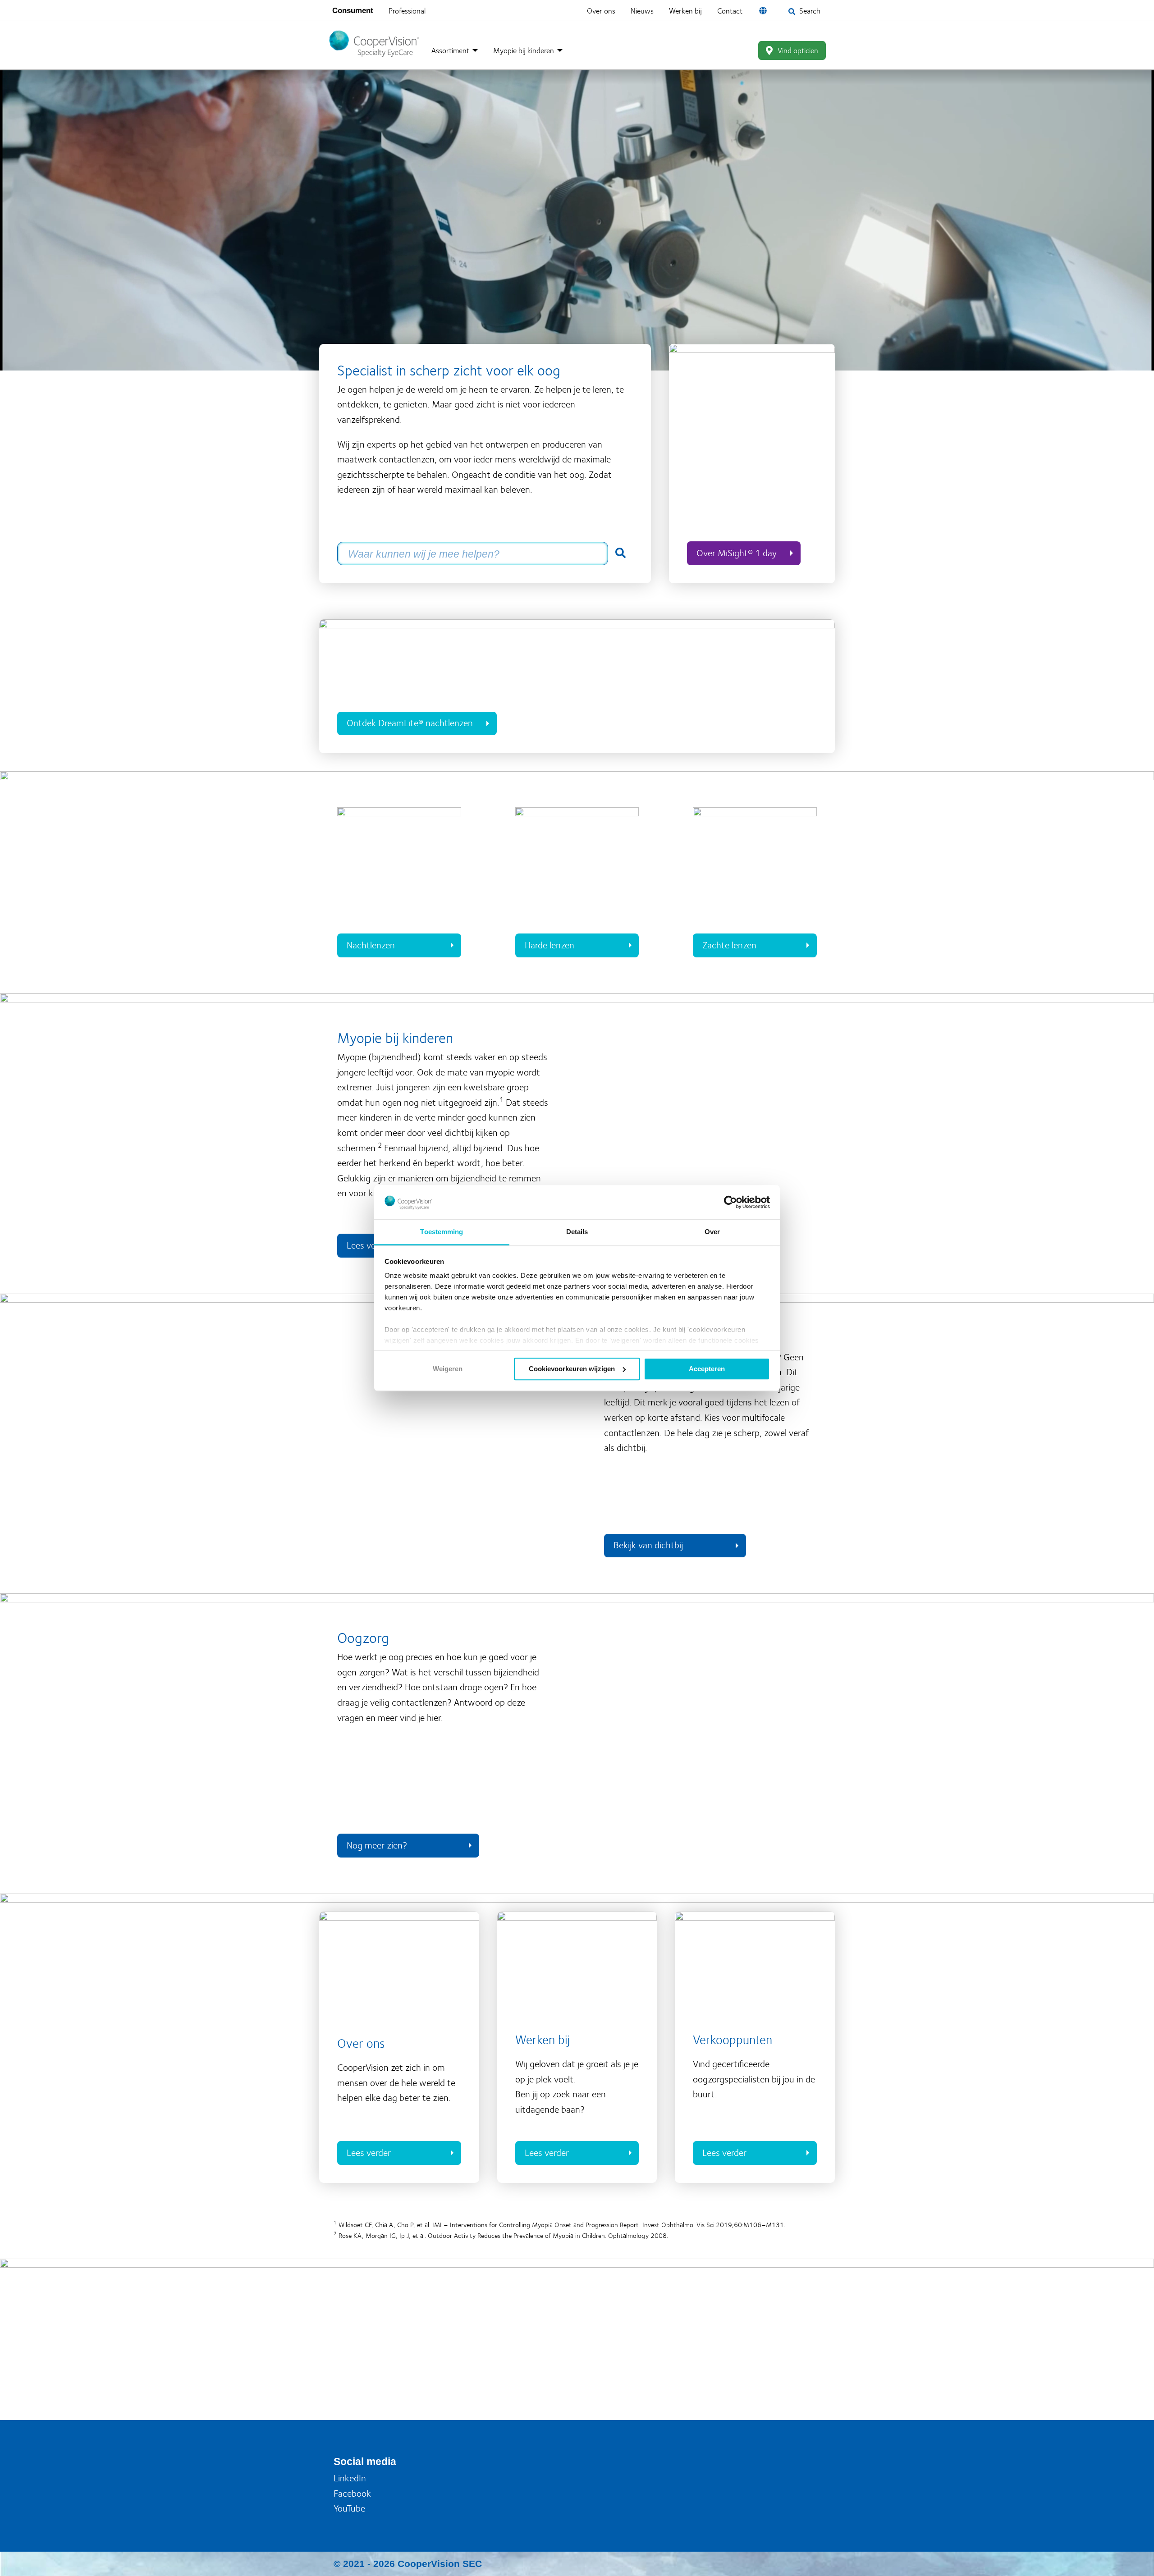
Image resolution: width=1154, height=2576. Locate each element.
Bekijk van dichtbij (648, 1543)
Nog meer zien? (377, 1842)
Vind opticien (798, 48)
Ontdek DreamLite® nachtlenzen (410, 721)
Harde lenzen (550, 942)
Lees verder (369, 2150)
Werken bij (707, 9)
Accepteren (707, 1369)
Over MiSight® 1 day (737, 550)
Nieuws (663, 9)
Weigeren (448, 1369)
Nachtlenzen (371, 942)
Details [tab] (577, 1232)
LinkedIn (350, 2475)
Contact (751, 9)
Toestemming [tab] (442, 1232)
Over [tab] (712, 1232)
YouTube (349, 2506)
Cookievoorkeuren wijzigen (572, 1369)
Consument (353, 10)
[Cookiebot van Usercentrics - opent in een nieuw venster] (730, 1202)
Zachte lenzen (729, 942)
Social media (365, 2459)
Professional (407, 9)
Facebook (352, 2491)
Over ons (622, 9)
